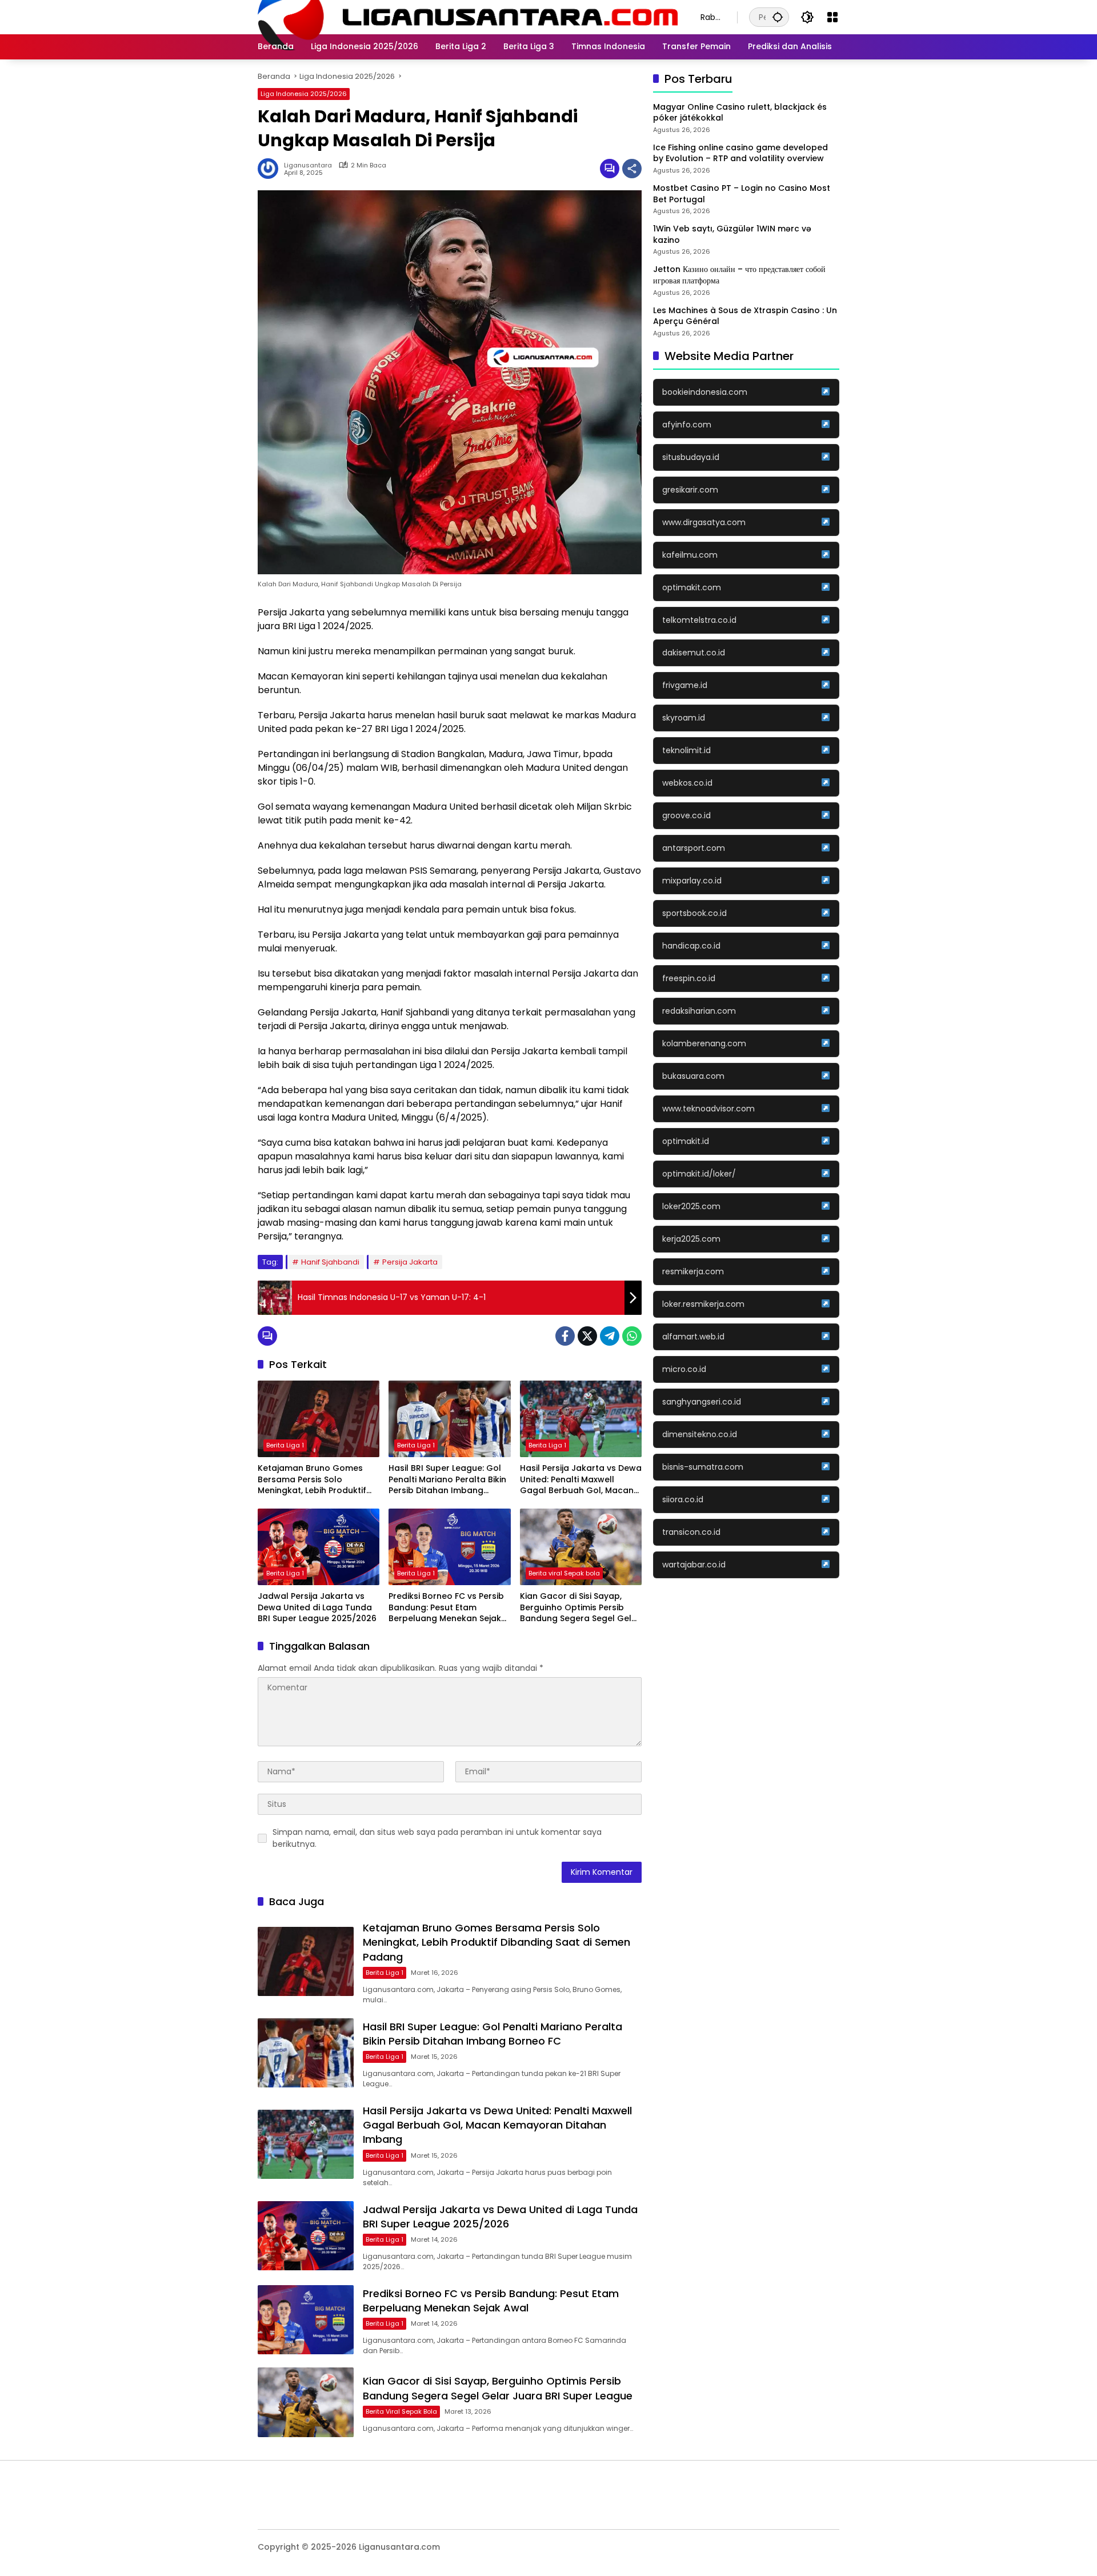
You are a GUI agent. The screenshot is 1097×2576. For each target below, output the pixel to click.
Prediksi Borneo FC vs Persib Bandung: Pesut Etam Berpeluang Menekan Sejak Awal (446, 1608)
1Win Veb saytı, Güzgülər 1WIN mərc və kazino (732, 235)
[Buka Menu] (832, 17)
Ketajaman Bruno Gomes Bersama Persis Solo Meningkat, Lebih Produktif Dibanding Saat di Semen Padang (312, 1480)
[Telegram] (610, 1336)
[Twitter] (587, 1336)
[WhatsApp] (632, 1336)
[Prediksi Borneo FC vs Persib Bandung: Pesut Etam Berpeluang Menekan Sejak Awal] (449, 1547)
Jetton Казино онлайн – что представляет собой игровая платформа (739, 276)
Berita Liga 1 (285, 1445)
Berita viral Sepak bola (564, 1573)
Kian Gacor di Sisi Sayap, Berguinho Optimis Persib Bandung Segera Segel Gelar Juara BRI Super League (580, 1608)
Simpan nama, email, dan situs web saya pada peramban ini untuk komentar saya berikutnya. (437, 1838)
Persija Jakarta (410, 1262)
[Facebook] (565, 1336)
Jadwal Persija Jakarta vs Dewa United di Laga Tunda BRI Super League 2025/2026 (317, 1607)
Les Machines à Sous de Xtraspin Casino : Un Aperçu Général (745, 316)
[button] (778, 17)
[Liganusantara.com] (468, 17)
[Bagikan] (632, 169)
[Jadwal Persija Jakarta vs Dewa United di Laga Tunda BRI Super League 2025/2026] (319, 1547)
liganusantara (308, 165)
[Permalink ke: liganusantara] (271, 169)
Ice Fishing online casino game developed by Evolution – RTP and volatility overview (740, 153)
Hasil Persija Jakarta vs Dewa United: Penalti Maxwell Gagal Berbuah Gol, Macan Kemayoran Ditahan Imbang (581, 1480)
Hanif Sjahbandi (330, 1262)
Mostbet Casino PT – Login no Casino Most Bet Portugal (742, 194)
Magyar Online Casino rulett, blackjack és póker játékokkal (740, 113)
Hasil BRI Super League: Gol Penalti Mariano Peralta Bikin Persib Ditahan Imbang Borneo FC (447, 1480)
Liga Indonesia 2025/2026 (304, 94)
